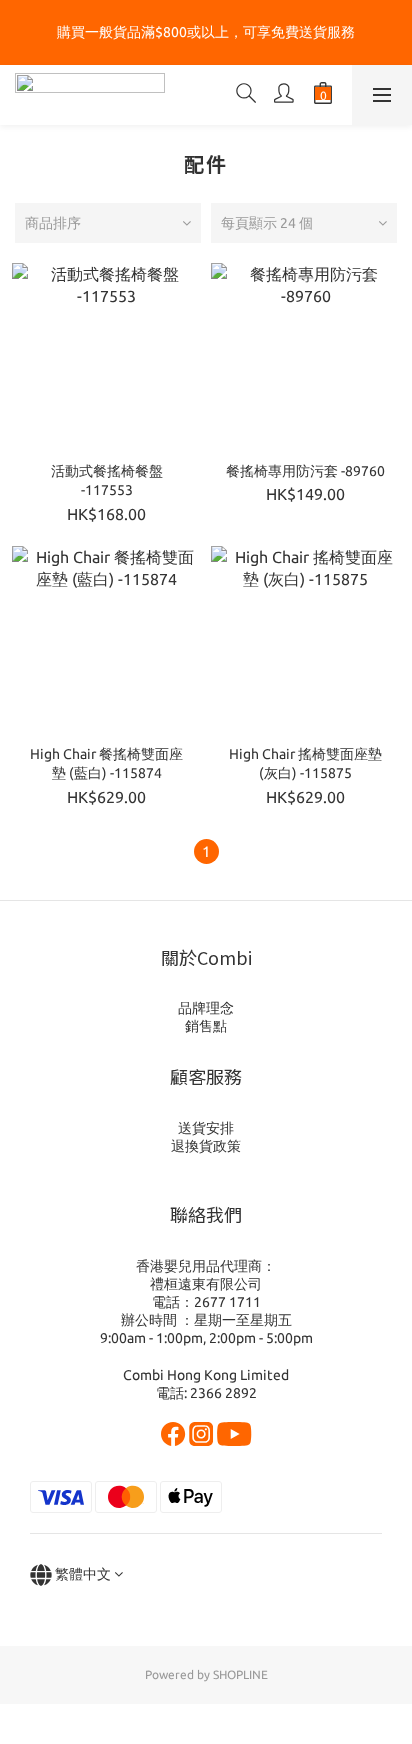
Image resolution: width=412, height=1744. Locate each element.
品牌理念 (206, 1008)
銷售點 (206, 1026)
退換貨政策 (206, 1146)
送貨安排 (206, 1128)
